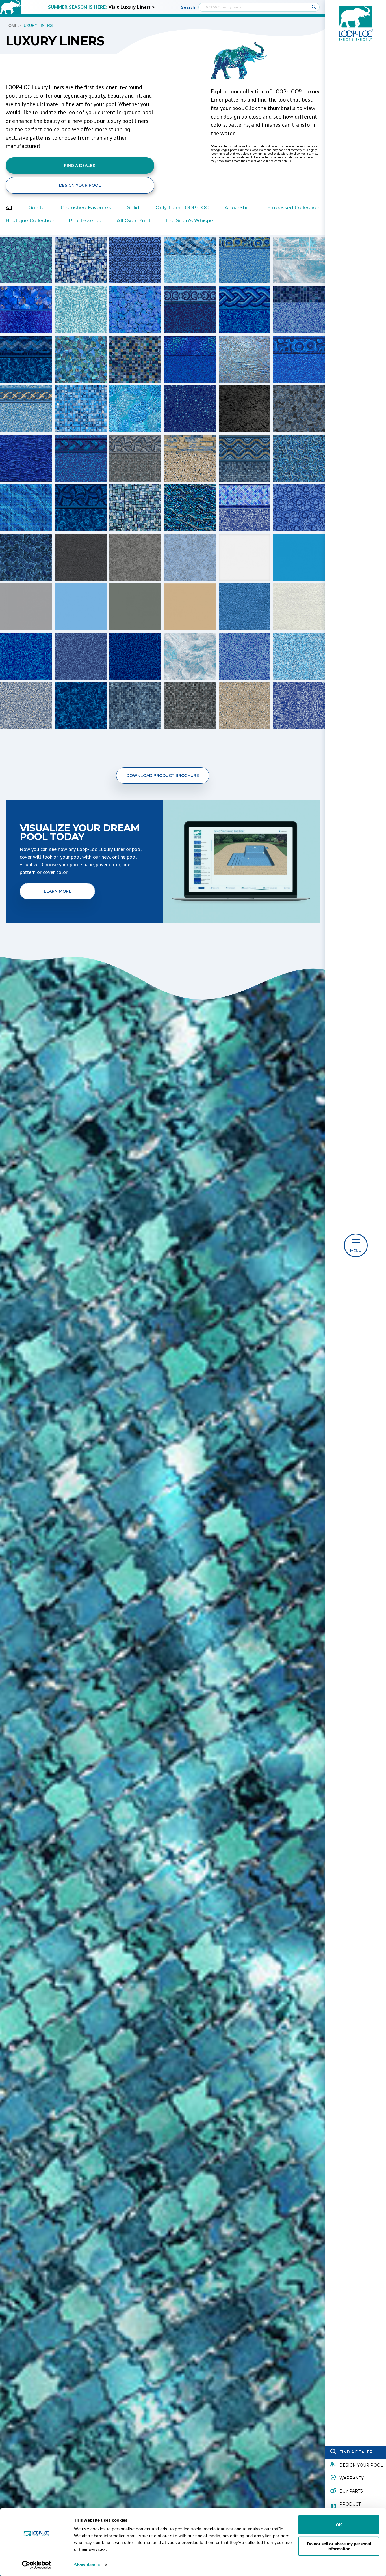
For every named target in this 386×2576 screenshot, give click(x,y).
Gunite (36, 207)
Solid (133, 207)
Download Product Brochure (163, 775)
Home (12, 25)
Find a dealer (80, 166)
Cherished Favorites (86, 207)
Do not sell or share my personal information (339, 2546)
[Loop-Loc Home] (11, 7)
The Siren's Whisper (190, 220)
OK (339, 2525)
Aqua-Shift (238, 207)
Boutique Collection (30, 220)
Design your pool (80, 185)
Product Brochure (352, 2507)
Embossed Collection (293, 207)
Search (188, 7)
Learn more (58, 891)
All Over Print (134, 220)
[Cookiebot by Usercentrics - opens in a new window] (37, 2565)
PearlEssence (86, 220)
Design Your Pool (361, 2465)
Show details (87, 2565)
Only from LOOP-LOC (182, 207)
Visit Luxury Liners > (132, 7)
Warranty (352, 2478)
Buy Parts (351, 2491)
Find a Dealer (356, 2452)
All (9, 207)
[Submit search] (314, 7)
